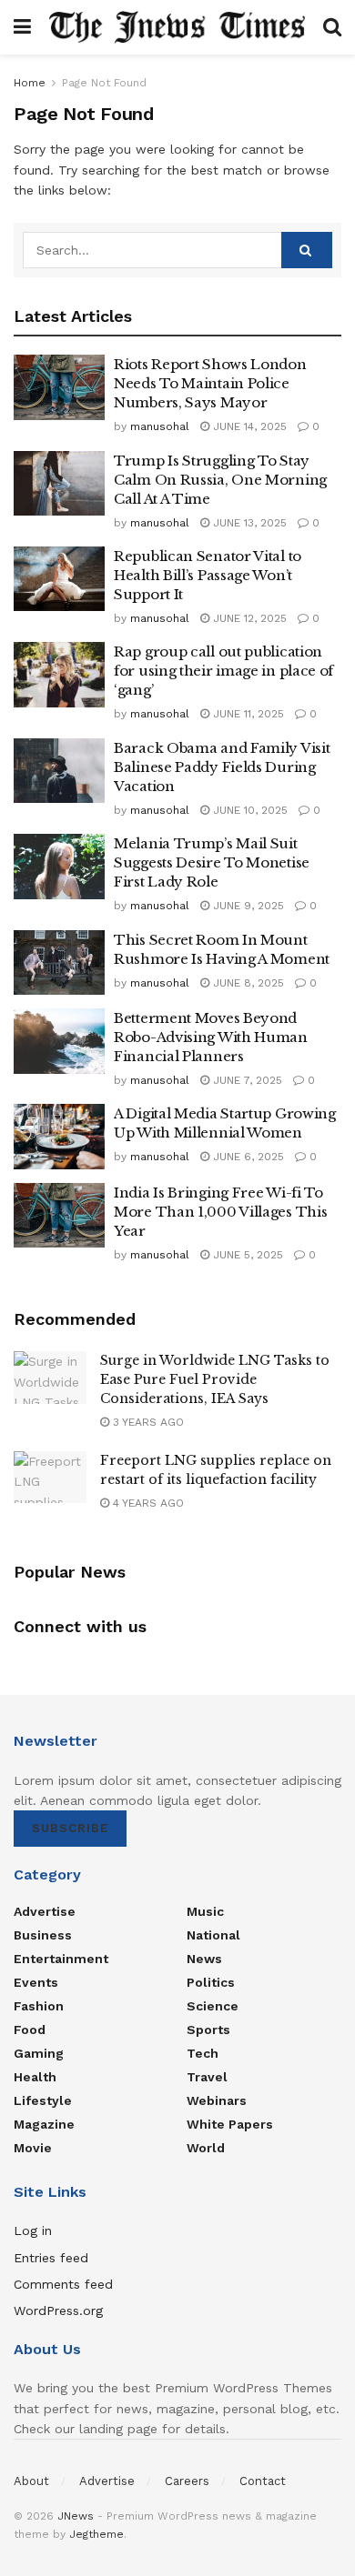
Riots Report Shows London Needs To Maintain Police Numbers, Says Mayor (210, 383)
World (206, 2148)
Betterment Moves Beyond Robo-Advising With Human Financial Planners (211, 1037)
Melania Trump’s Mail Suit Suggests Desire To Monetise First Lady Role (212, 862)
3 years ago (147, 1422)
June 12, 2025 (248, 618)
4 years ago (147, 1503)
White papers (230, 2124)
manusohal (160, 426)
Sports (208, 2030)
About (31, 2481)
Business (43, 1935)
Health (35, 2077)
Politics (211, 1982)
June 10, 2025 (248, 810)
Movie (33, 2148)
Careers (187, 2481)
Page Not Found (104, 83)
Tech (203, 2053)
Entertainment (61, 1959)
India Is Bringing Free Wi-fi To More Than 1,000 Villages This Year (220, 1212)
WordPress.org (58, 2310)
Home (30, 83)
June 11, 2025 (247, 714)
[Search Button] (307, 250)
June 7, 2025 (246, 1080)
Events (36, 1982)
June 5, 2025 (246, 1255)
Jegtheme (96, 2534)
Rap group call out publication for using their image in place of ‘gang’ (223, 671)
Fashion (39, 2006)
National (213, 1935)
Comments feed (63, 2284)
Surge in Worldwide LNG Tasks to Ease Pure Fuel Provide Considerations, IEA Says (215, 1379)
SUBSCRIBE (70, 1828)
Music (205, 1911)
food (30, 2030)
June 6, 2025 (247, 1157)
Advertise (45, 1911)
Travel (207, 2077)
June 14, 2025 (248, 426)
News (204, 1959)
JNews (76, 2516)
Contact (263, 2481)
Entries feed (51, 2258)
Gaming (39, 2053)
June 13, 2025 (248, 523)
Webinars (217, 2100)
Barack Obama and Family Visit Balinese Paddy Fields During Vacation (222, 767)
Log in (33, 2230)
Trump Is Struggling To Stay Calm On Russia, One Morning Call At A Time (220, 480)
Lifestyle (43, 2100)
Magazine (44, 2124)
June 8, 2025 (247, 983)
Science (213, 2006)
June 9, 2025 (247, 906)
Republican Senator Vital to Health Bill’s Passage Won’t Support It (208, 575)
